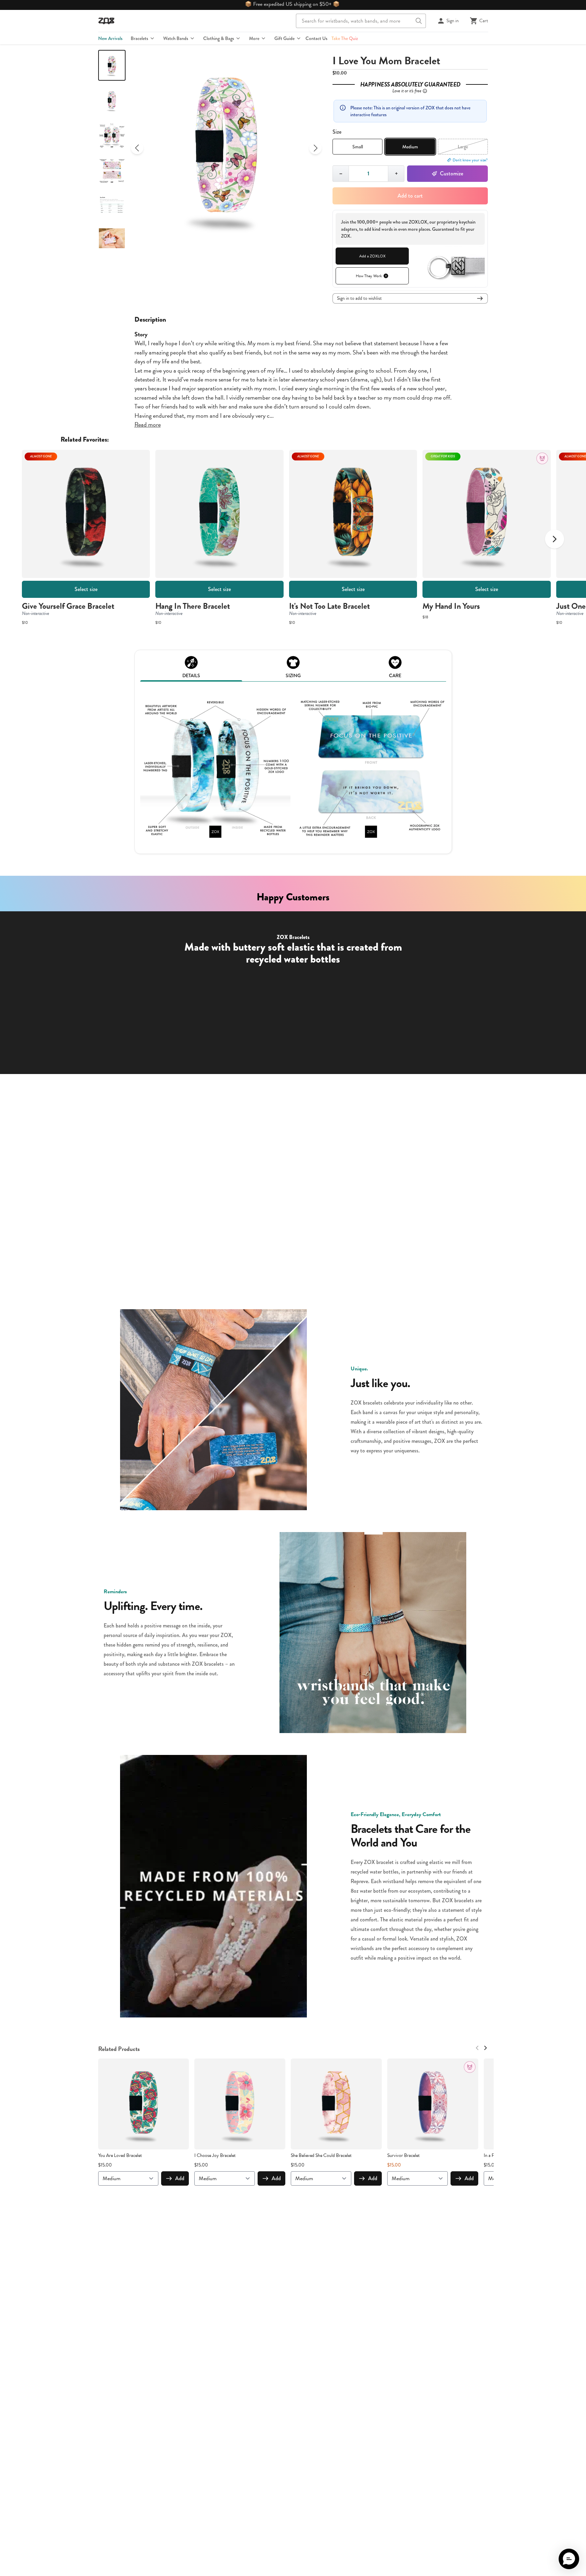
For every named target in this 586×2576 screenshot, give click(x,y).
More (254, 38)
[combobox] (361, 21)
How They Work (369, 276)
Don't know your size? (470, 160)
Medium (410, 147)
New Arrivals (110, 38)
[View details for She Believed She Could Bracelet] (336, 2104)
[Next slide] (315, 148)
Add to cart (410, 196)
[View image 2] (112, 100)
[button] (569, 2559)
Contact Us (316, 38)
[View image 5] (112, 206)
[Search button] (419, 21)
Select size (86, 589)
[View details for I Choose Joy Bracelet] (240, 2104)
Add (180, 2178)
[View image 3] (112, 136)
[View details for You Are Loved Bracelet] (144, 2104)
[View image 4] (112, 171)
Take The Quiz (345, 38)
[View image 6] (112, 241)
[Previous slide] (137, 148)
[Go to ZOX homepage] (106, 21)
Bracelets (139, 38)
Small (358, 147)
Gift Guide (284, 38)
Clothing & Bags (219, 38)
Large (463, 147)
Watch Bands (176, 38)
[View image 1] (112, 65)
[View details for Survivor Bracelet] (433, 2104)
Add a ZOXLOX (372, 256)
